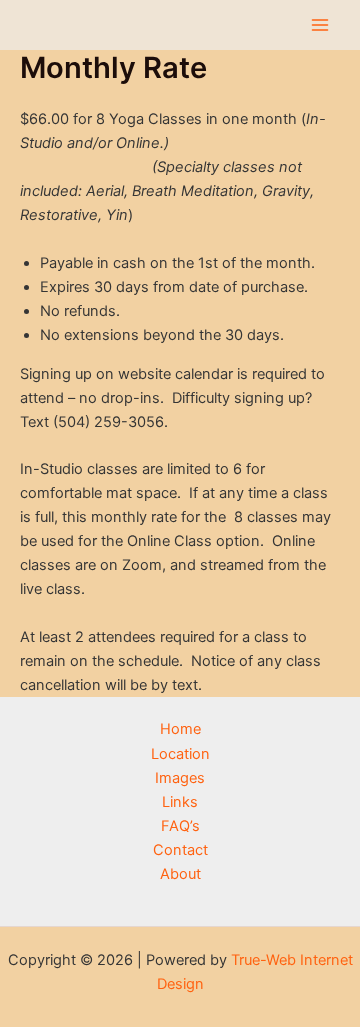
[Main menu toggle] (320, 25)
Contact (180, 850)
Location (180, 754)
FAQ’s (180, 826)
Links (180, 802)
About (180, 874)
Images (180, 778)
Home (180, 729)
